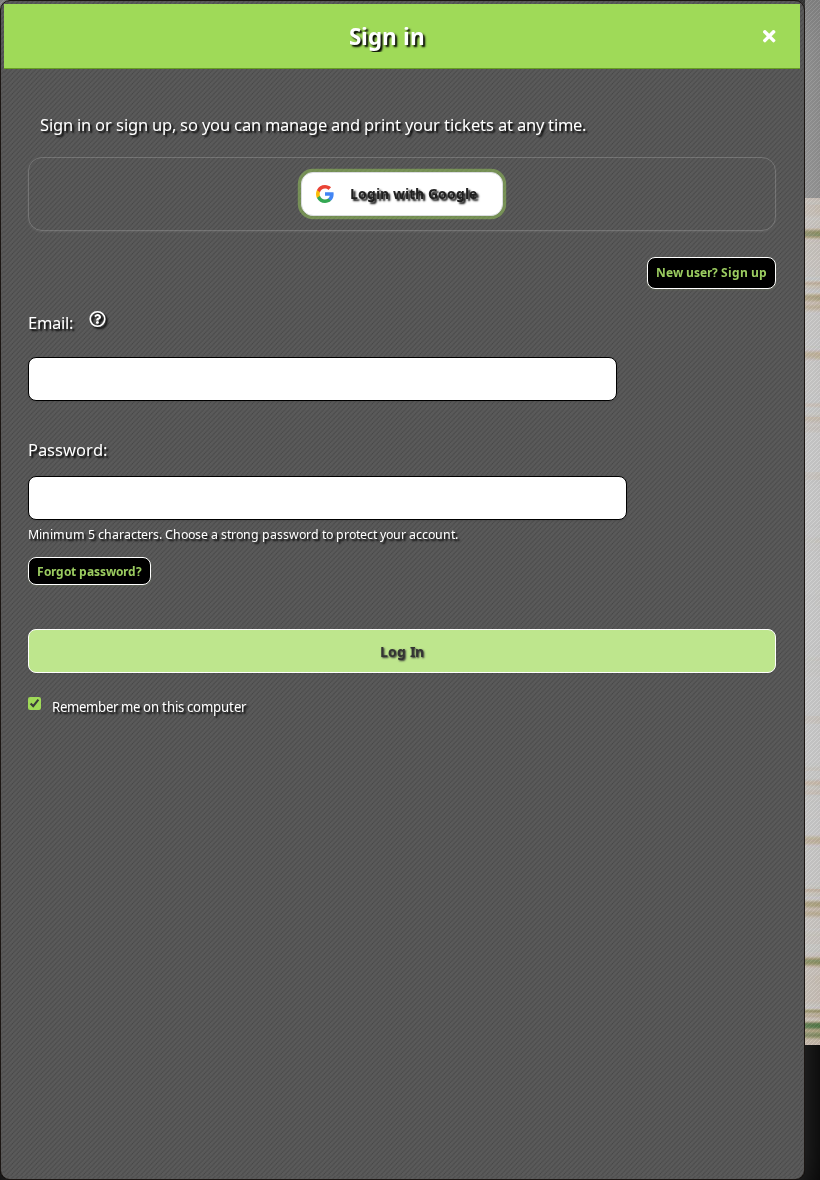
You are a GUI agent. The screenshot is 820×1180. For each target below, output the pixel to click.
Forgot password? (89, 571)
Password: (67, 449)
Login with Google (413, 193)
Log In (402, 651)
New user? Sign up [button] (711, 272)
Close (769, 36)
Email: (50, 322)
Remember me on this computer (149, 707)
